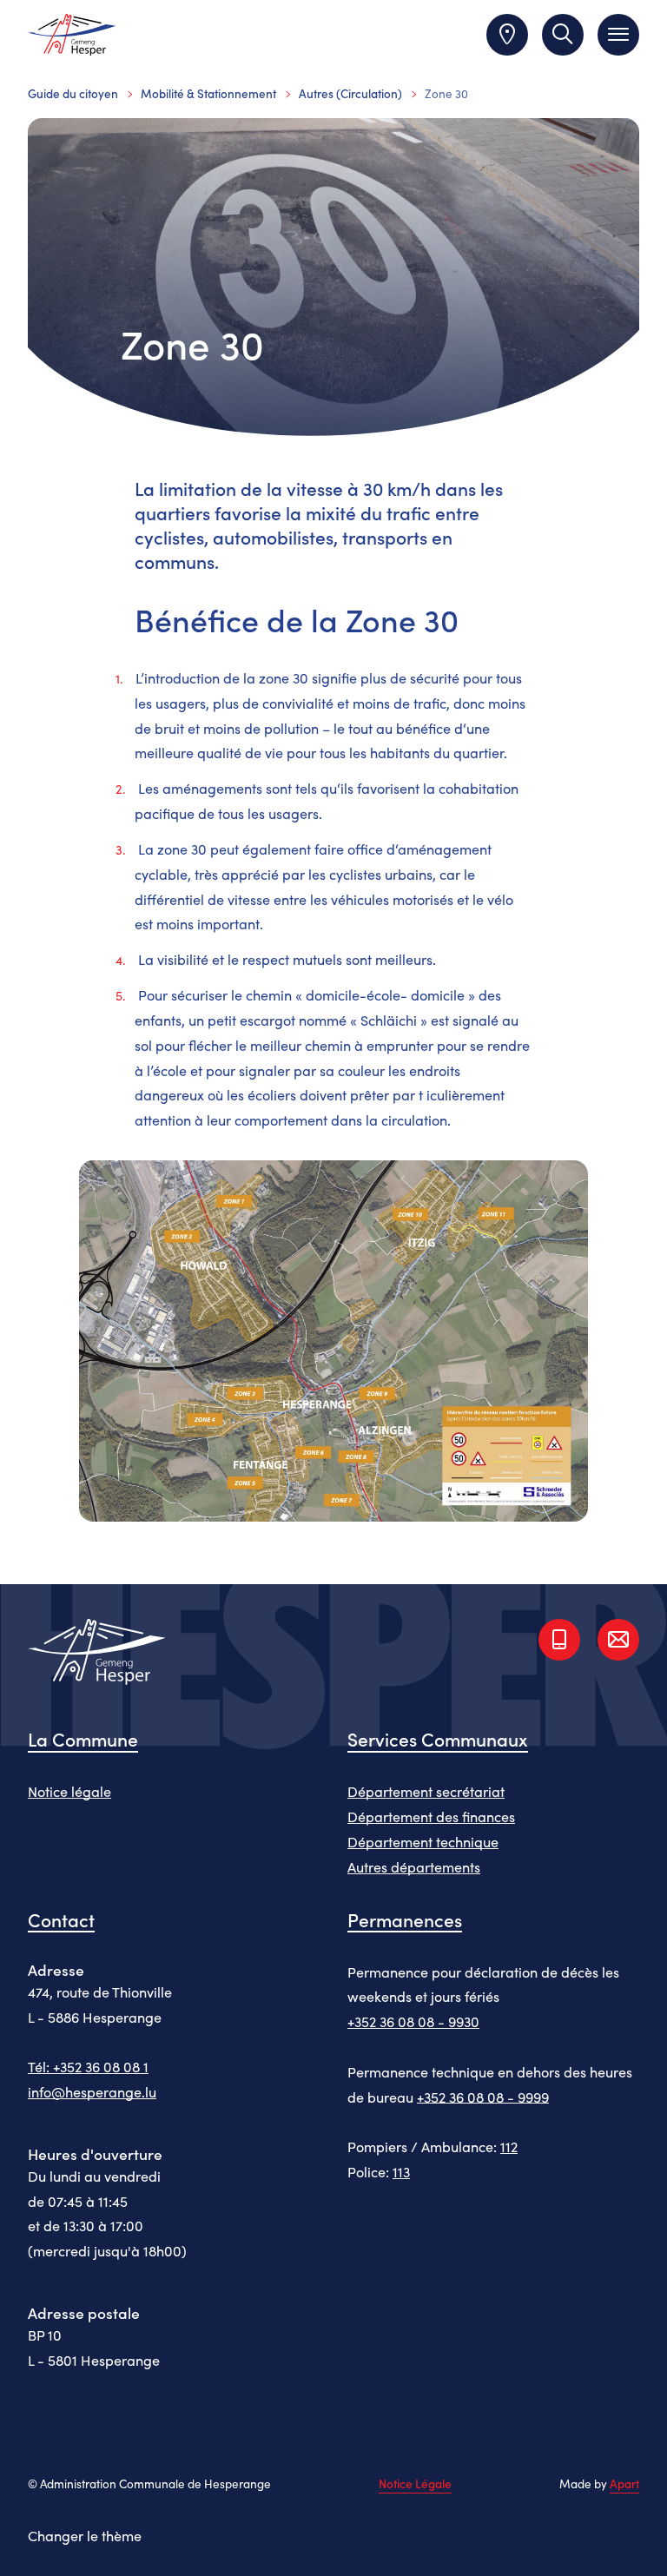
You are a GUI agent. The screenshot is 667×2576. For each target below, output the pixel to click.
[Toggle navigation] (618, 35)
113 (401, 2171)
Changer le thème (85, 2535)
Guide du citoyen (73, 93)
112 (509, 2146)
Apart (624, 2484)
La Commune (83, 1739)
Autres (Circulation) (350, 93)
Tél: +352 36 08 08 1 (88, 2066)
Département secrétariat (426, 1791)
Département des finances (431, 1816)
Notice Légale (415, 2484)
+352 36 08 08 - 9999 (483, 2097)
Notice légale (69, 1791)
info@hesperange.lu (92, 2091)
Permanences (405, 1919)
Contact (61, 1919)
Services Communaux (438, 1739)
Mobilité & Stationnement (208, 93)
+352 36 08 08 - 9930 (413, 2021)
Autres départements (414, 1866)
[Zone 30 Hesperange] (334, 1348)
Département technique (423, 1841)
